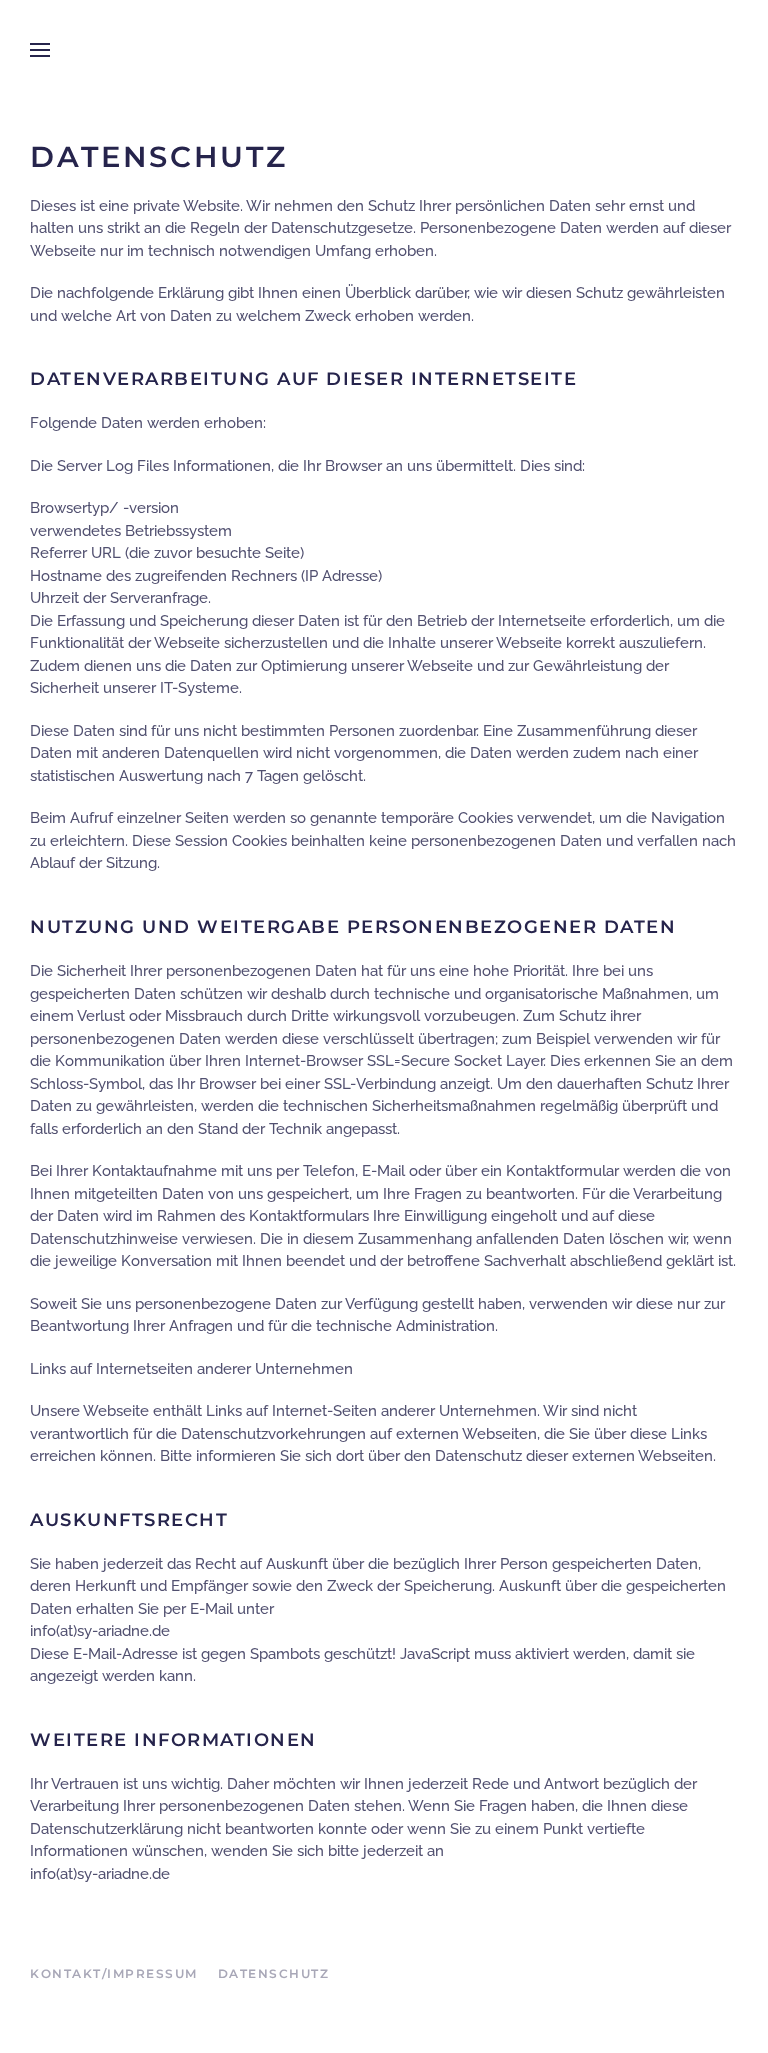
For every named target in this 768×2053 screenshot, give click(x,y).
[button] (40, 50)
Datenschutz (274, 1973)
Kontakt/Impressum (114, 1973)
